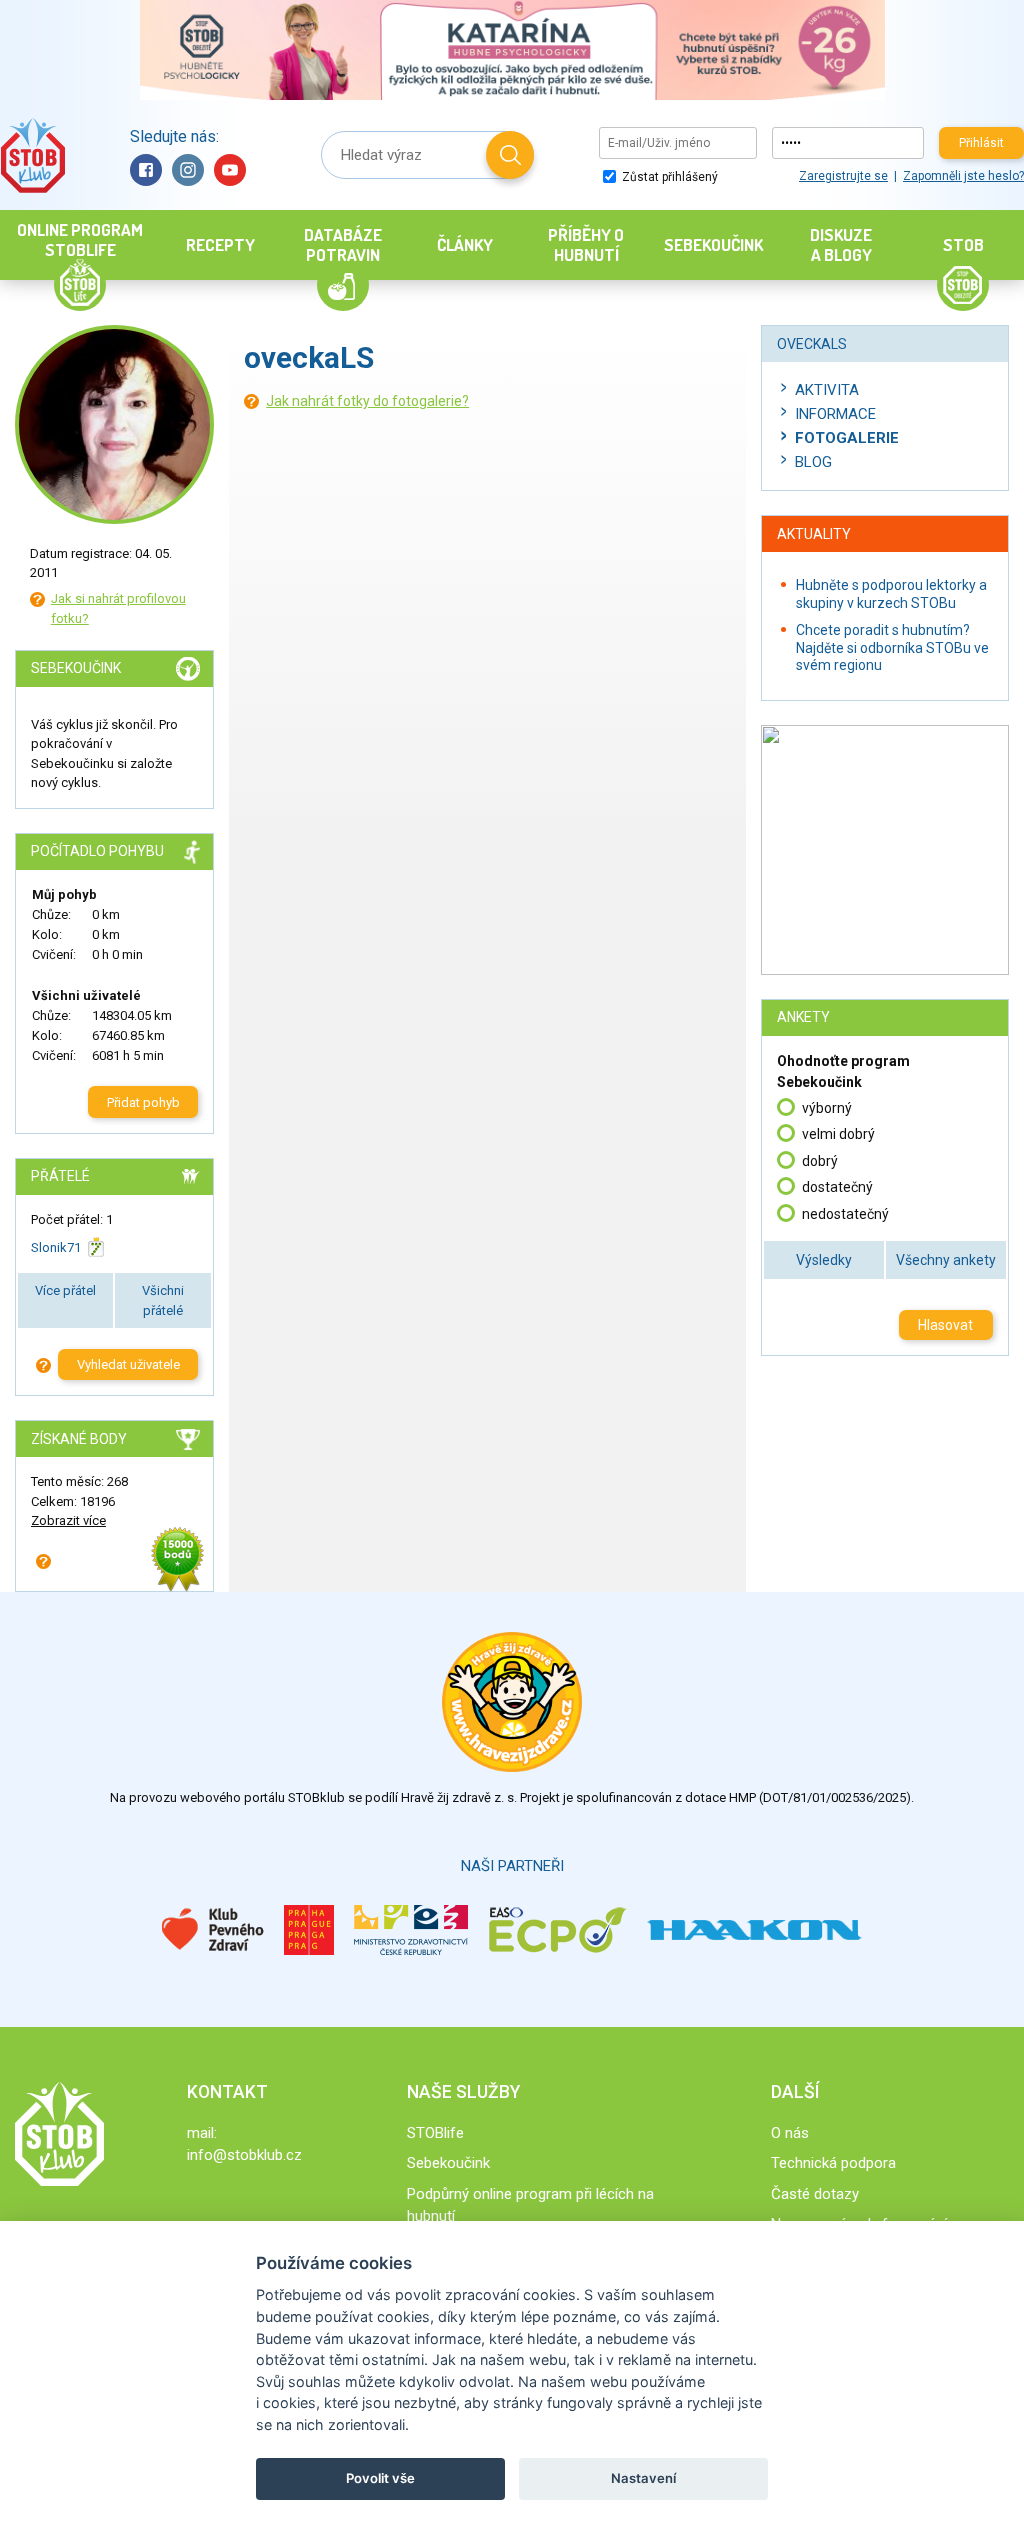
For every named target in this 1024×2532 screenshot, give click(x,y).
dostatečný (837, 1187)
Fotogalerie (847, 438)
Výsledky (824, 1260)
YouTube (230, 170)
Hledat (510, 155)
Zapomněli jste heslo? (963, 176)
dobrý (820, 1161)
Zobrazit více (68, 1520)
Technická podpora (833, 2163)
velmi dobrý (838, 1134)
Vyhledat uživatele (128, 1364)
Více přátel (65, 1290)
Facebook (146, 170)
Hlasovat (945, 1325)
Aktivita (827, 390)
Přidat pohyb (143, 1102)
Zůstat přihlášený (668, 177)
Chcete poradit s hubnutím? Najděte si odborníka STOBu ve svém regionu (892, 647)
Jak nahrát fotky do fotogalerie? (367, 401)
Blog (813, 462)
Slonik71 (56, 1247)
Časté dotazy (815, 2194)
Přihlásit (981, 143)
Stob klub (32, 155)
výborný (827, 1108)
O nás (790, 2133)
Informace (835, 414)
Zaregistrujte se (843, 176)
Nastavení (643, 2478)
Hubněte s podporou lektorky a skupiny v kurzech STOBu (891, 594)
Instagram (188, 170)
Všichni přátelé (163, 1300)
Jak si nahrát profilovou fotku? (118, 608)
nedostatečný (845, 1214)
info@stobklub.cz (244, 2155)
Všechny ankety (946, 1260)
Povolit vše (380, 2478)
